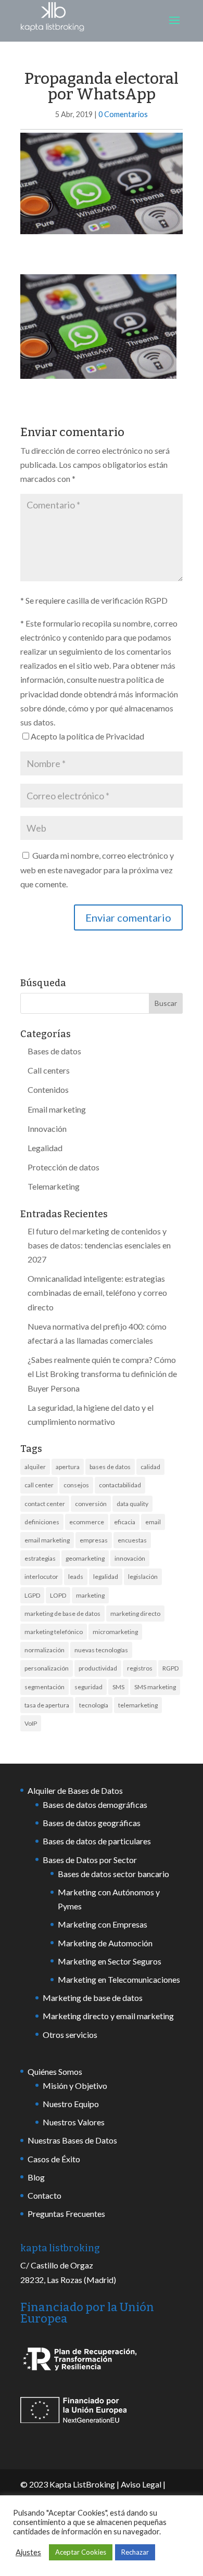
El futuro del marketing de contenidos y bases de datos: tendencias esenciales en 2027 (99, 1245)
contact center (45, 1504)
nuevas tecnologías (101, 1650)
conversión (91, 1504)
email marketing (47, 1540)
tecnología (94, 1705)
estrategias (40, 1558)
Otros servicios (70, 2035)
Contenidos (48, 1089)
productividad (98, 1668)
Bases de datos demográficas (95, 1805)
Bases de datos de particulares (97, 1841)
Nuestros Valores (74, 2122)
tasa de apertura (47, 1705)
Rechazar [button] (135, 2552)
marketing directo (135, 1614)
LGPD (32, 1595)
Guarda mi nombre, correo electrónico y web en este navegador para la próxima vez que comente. (97, 869)
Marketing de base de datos (93, 1998)
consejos (76, 1485)
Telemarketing (54, 1186)
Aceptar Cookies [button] (81, 2552)
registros (140, 1668)
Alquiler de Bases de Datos (75, 1790)
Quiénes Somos (55, 2071)
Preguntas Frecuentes (66, 2214)
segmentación (45, 1687)
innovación (130, 1558)
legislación (143, 1577)
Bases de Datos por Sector (90, 1860)
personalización (47, 1668)
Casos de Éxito (54, 2159)
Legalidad (45, 1148)
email (153, 1522)
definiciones (42, 1522)
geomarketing (85, 1558)
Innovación (47, 1128)
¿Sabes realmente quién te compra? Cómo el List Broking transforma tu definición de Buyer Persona (102, 1374)
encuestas (132, 1540)
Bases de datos (54, 1051)
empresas (94, 1540)
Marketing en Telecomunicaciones (119, 1979)
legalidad (106, 1577)
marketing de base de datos (62, 1614)
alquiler (35, 1467)
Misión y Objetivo (75, 2086)
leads (76, 1577)
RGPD (170, 1668)
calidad (150, 1467)
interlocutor (41, 1577)
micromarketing (115, 1632)
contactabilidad (120, 1485)
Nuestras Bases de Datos (72, 2140)
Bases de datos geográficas (92, 1823)
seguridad (88, 1687)
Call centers (49, 1070)
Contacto (45, 2195)
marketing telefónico (54, 1632)
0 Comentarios (123, 114)
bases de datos (110, 1467)
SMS (118, 1687)
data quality (132, 1504)
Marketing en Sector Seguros (110, 1961)
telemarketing (138, 1705)
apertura (68, 1467)
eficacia (125, 1522)
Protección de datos (64, 1167)
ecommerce (87, 1522)
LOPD (58, 1595)
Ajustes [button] (28, 2552)
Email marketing (57, 1109)
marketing (90, 1595)
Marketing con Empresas (103, 1924)
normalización (45, 1650)
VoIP (31, 1723)
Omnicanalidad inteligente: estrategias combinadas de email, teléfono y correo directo (97, 1292)
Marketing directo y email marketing (108, 2016)
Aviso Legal (141, 2484)
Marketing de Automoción (105, 1943)
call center (39, 1485)
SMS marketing (155, 1687)
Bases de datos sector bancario (113, 1874)
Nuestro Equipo (71, 2104)
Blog (36, 2177)
